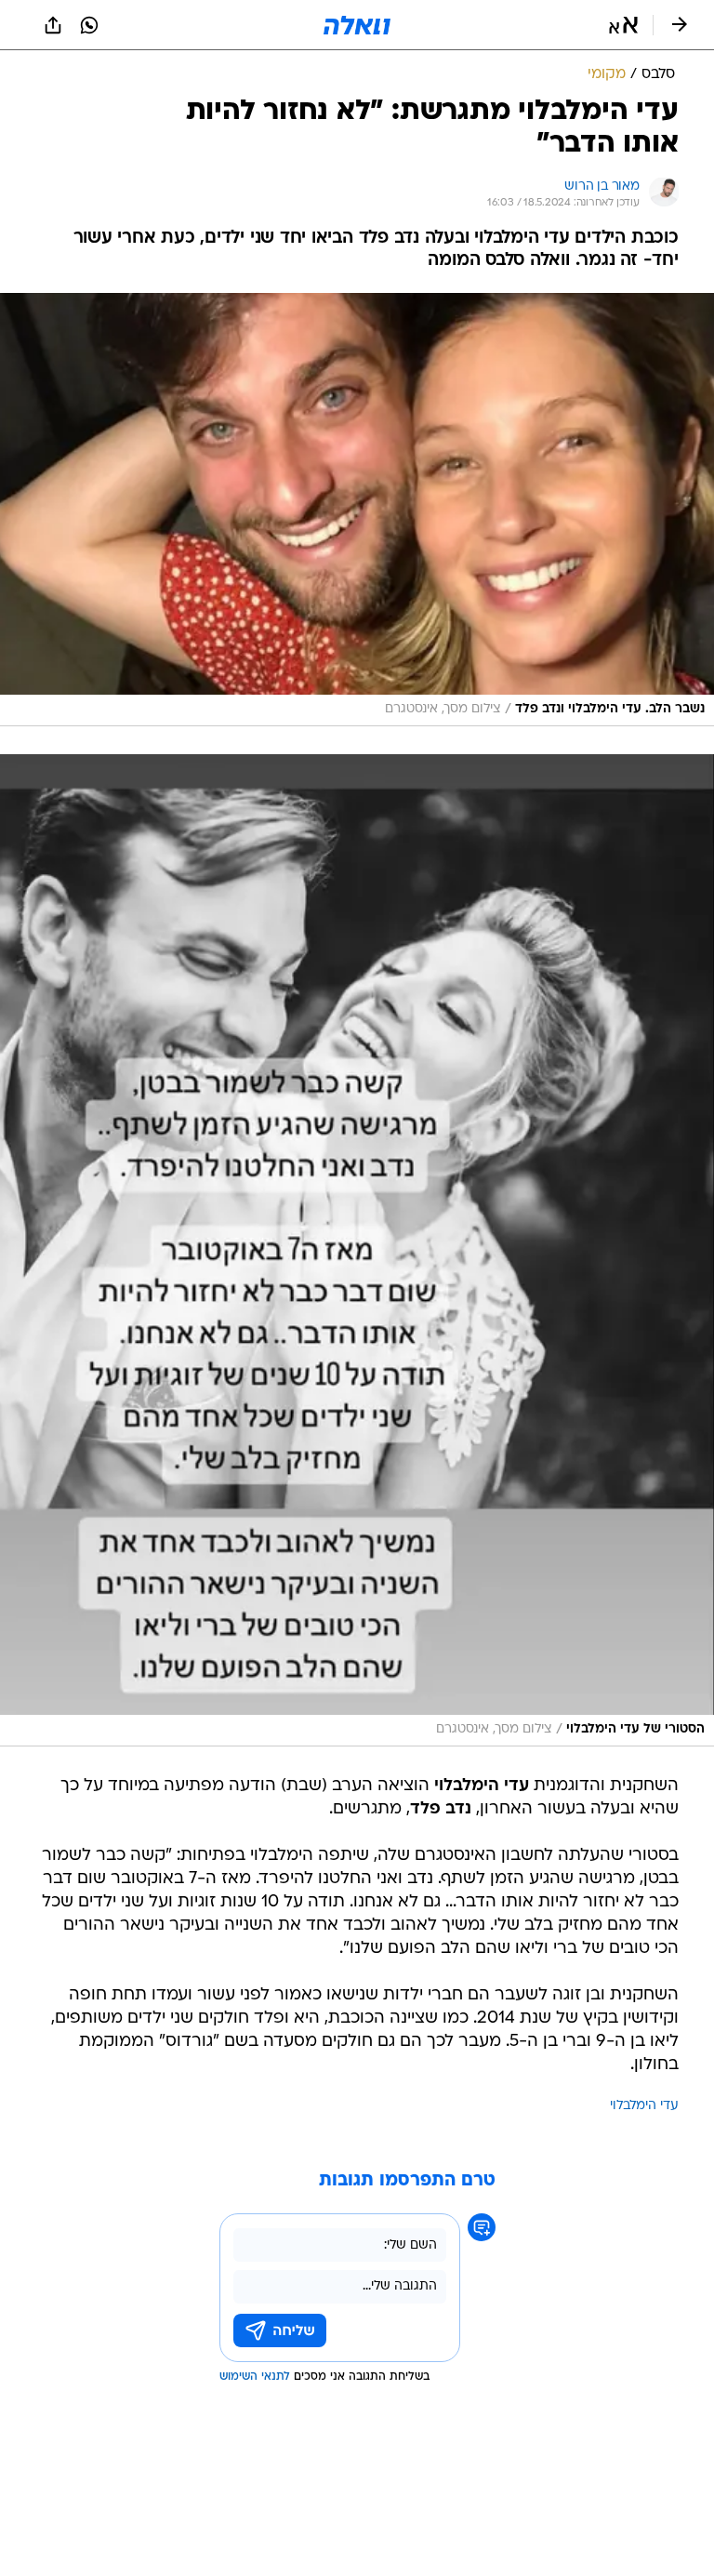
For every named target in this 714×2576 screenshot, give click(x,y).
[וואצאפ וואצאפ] (89, 25)
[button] (623, 25)
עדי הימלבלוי (644, 2106)
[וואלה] (357, 25)
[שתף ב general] (53, 25)
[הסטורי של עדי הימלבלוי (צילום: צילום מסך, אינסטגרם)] (357, 1250)
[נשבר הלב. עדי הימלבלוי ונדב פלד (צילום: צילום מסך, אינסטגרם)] (357, 510)
